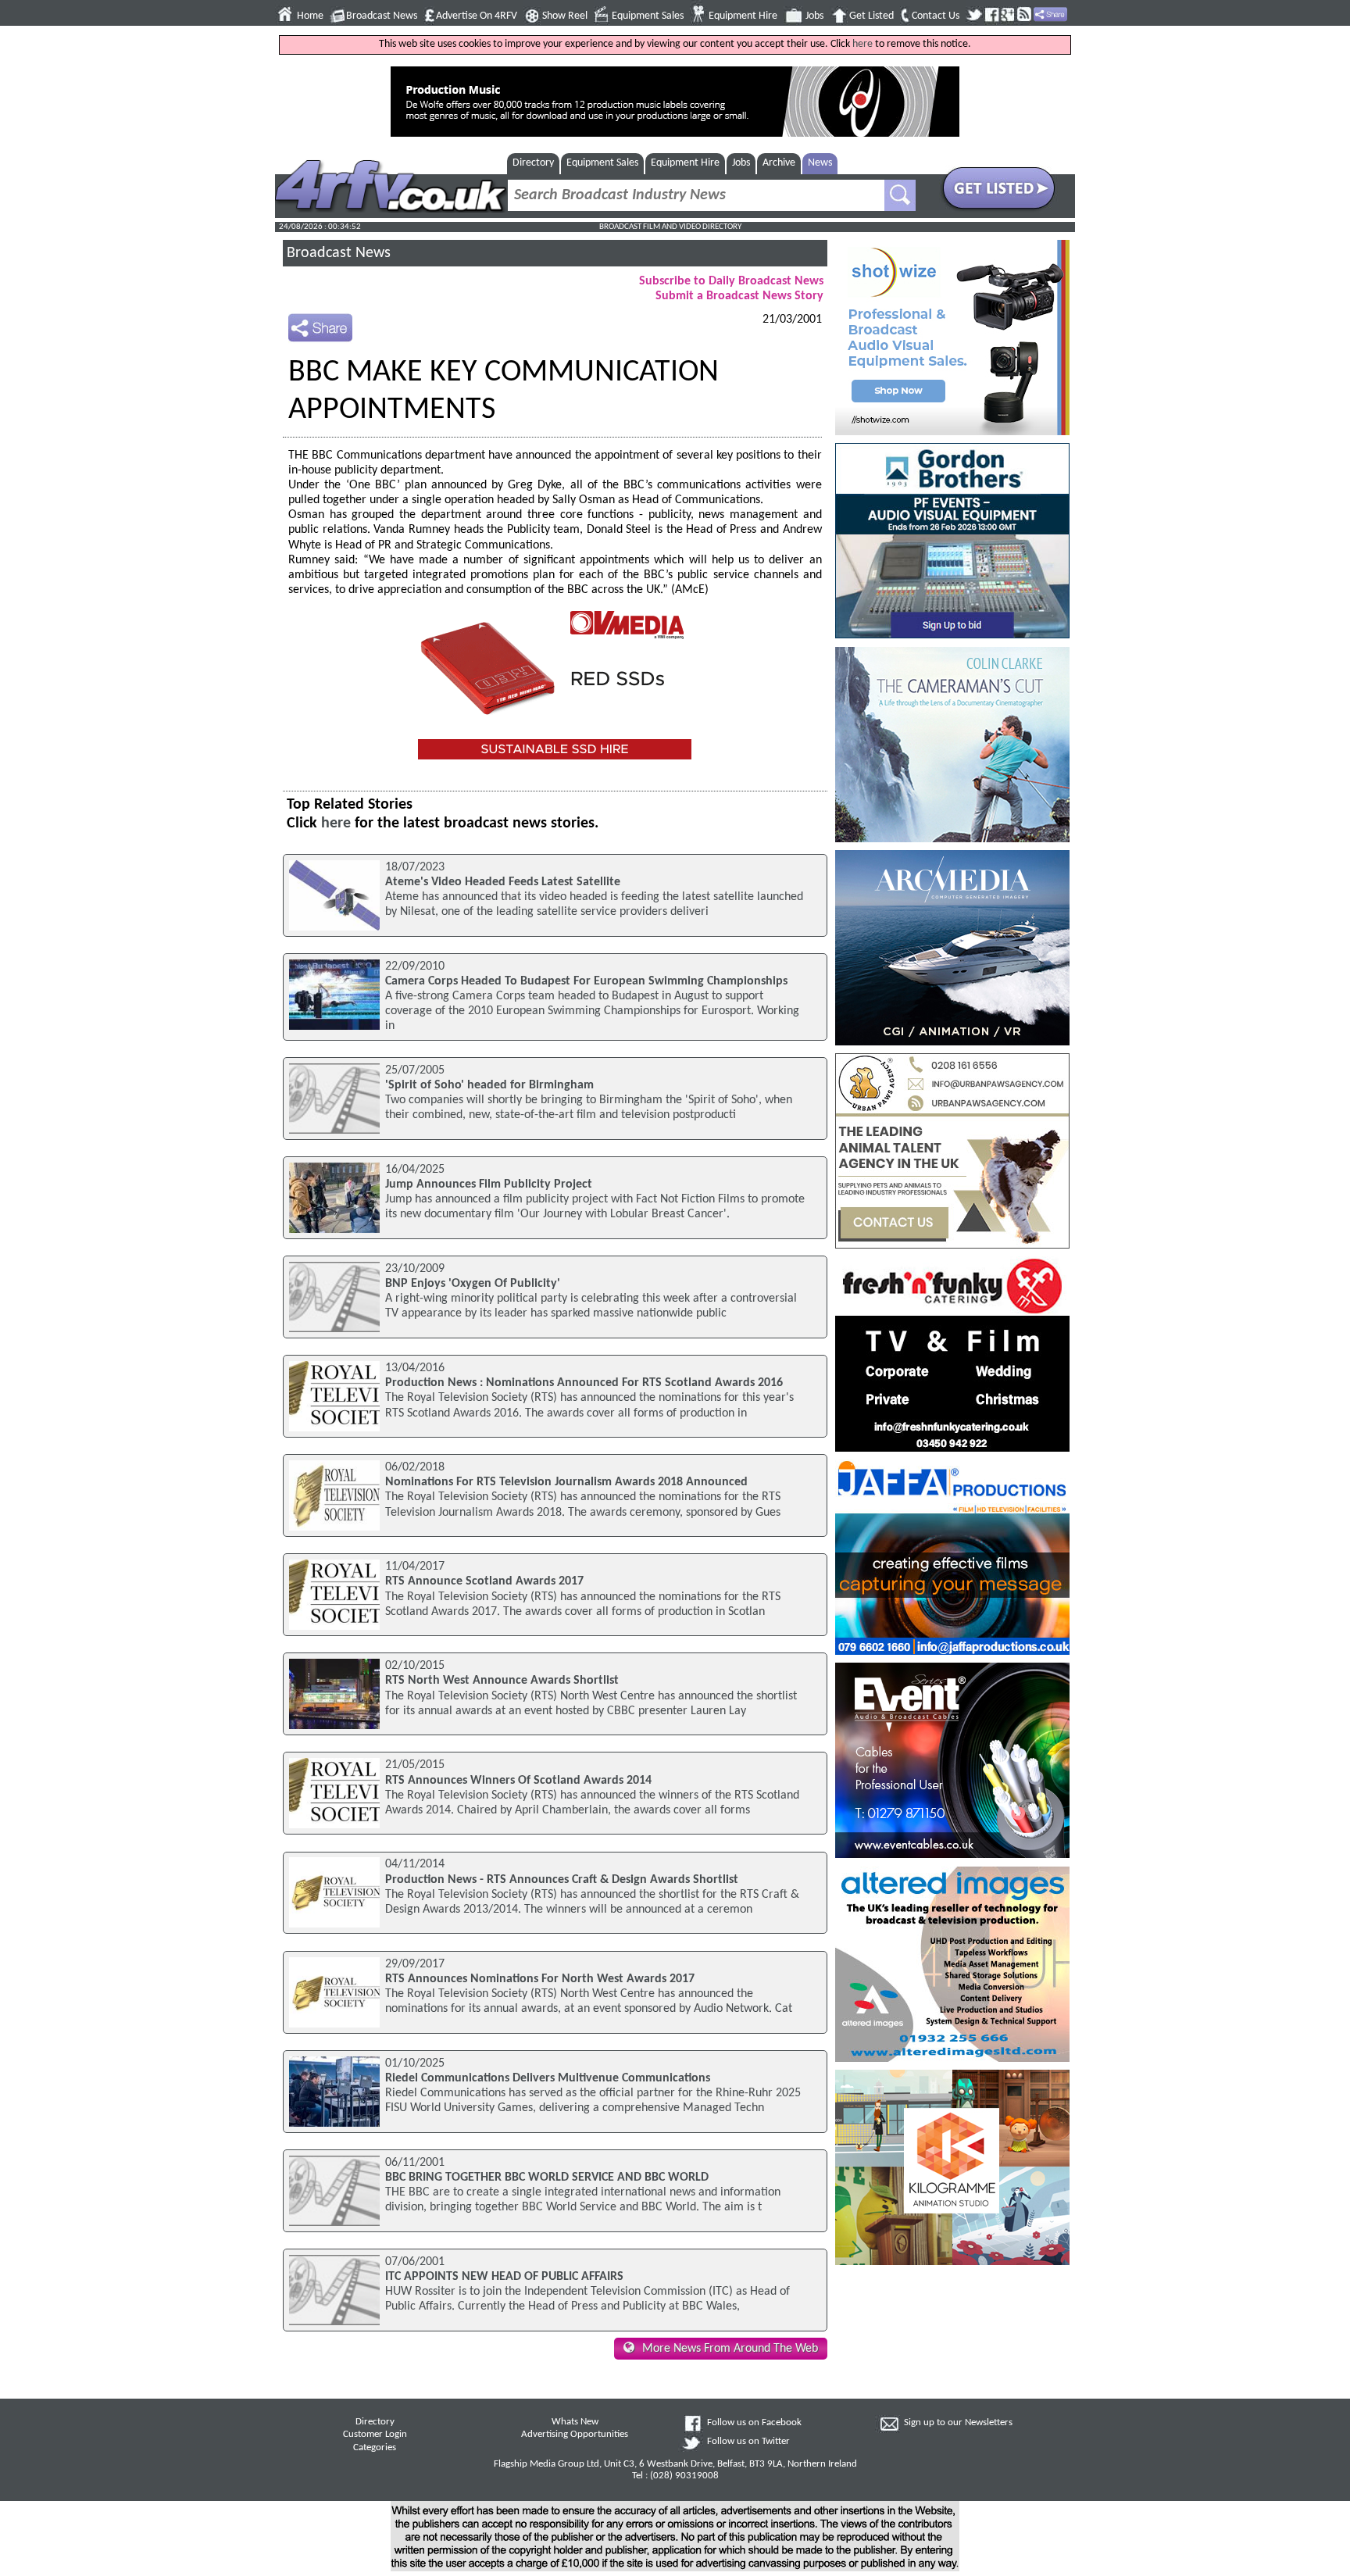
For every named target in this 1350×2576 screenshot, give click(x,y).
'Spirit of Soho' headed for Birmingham (489, 1085)
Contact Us (936, 16)
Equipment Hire (743, 16)
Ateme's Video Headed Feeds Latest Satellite (503, 882)
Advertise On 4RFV (477, 16)
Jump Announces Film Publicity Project (489, 1184)
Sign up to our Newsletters (958, 2423)
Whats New (575, 2422)
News (820, 163)
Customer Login (375, 2435)
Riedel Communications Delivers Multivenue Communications (548, 2078)
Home (310, 16)
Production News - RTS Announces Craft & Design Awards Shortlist (562, 1880)
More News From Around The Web (730, 2349)
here (862, 44)
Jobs (814, 16)
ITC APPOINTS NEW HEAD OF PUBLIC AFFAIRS (504, 2277)
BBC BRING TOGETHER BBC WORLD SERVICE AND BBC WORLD (547, 2178)
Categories (375, 2448)
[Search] (900, 195)
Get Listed (871, 16)
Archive (779, 163)
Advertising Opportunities (575, 2435)
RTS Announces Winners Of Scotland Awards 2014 (518, 1781)
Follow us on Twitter (748, 2442)
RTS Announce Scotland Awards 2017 (484, 1581)
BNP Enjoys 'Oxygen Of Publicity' (473, 1284)
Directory (533, 163)
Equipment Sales (648, 16)
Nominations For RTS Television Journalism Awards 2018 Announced (566, 1482)
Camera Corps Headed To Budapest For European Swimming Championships (586, 981)
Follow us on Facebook (754, 2423)
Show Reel (565, 16)
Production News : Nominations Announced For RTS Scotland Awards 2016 (584, 1383)
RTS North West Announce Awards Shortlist (502, 1681)
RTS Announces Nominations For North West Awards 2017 (540, 1979)
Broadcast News (382, 16)
